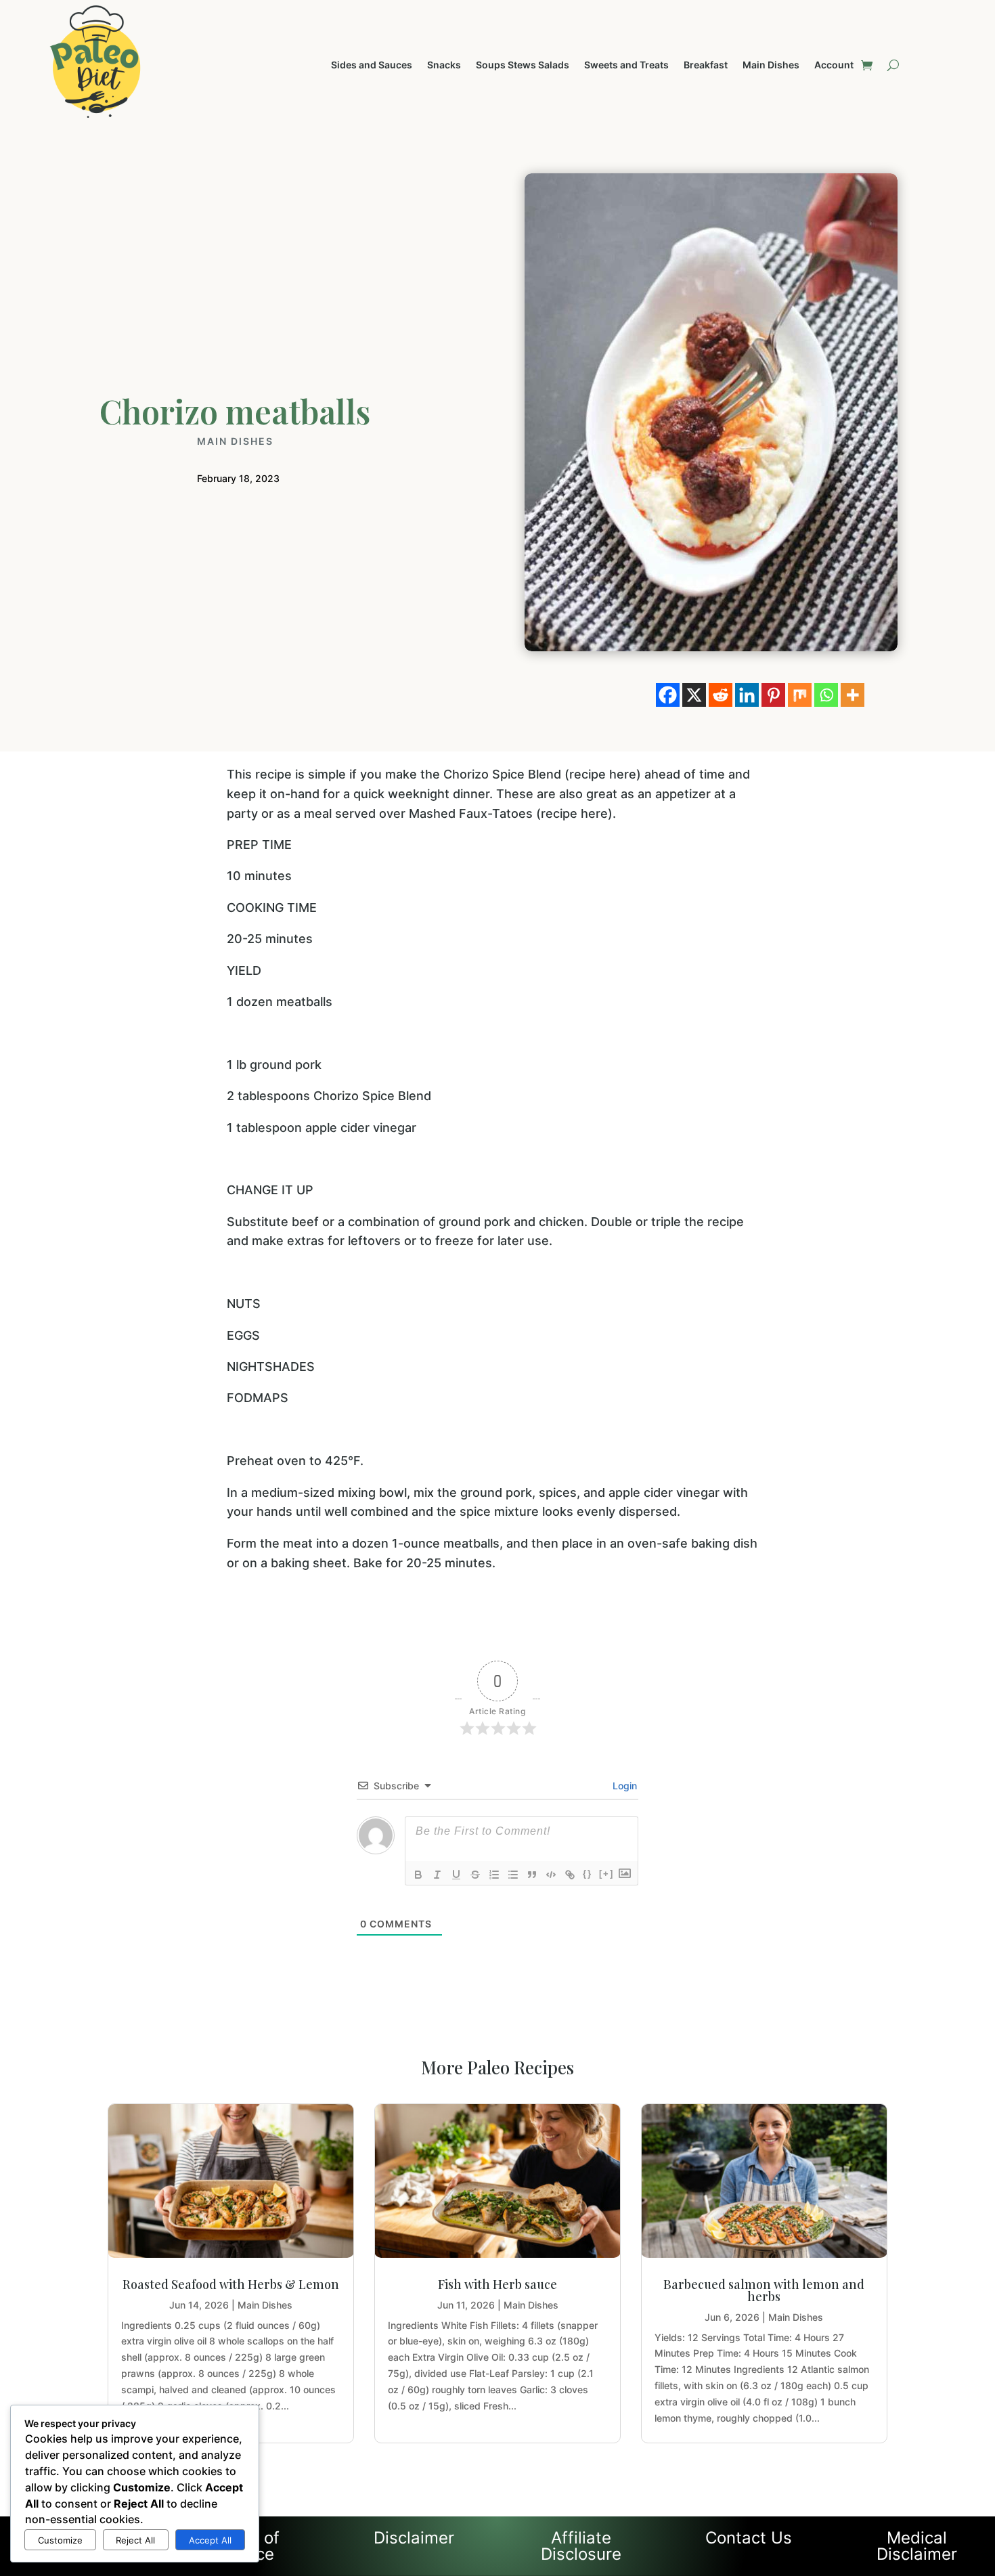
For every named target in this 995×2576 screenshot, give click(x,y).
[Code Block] (551, 1875)
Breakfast (706, 65)
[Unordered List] (513, 1875)
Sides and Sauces (372, 65)
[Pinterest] (773, 695)
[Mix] (800, 695)
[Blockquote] (532, 1875)
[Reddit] (721, 695)
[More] (853, 695)
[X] (694, 695)
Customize (60, 2540)
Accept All (210, 2540)
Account (834, 65)
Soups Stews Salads (523, 65)
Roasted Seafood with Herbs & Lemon (231, 2284)
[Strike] (475, 1875)
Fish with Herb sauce (497, 2284)
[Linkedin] (747, 695)
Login (623, 1786)
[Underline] (456, 1875)
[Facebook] (668, 695)
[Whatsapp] (826, 695)
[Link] (570, 1875)
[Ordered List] (494, 1875)
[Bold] (418, 1875)
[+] (606, 1874)
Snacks (444, 65)
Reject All (135, 2540)
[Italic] (437, 1875)
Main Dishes (771, 65)
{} (588, 1874)
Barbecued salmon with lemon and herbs (764, 2290)
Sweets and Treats (626, 65)
